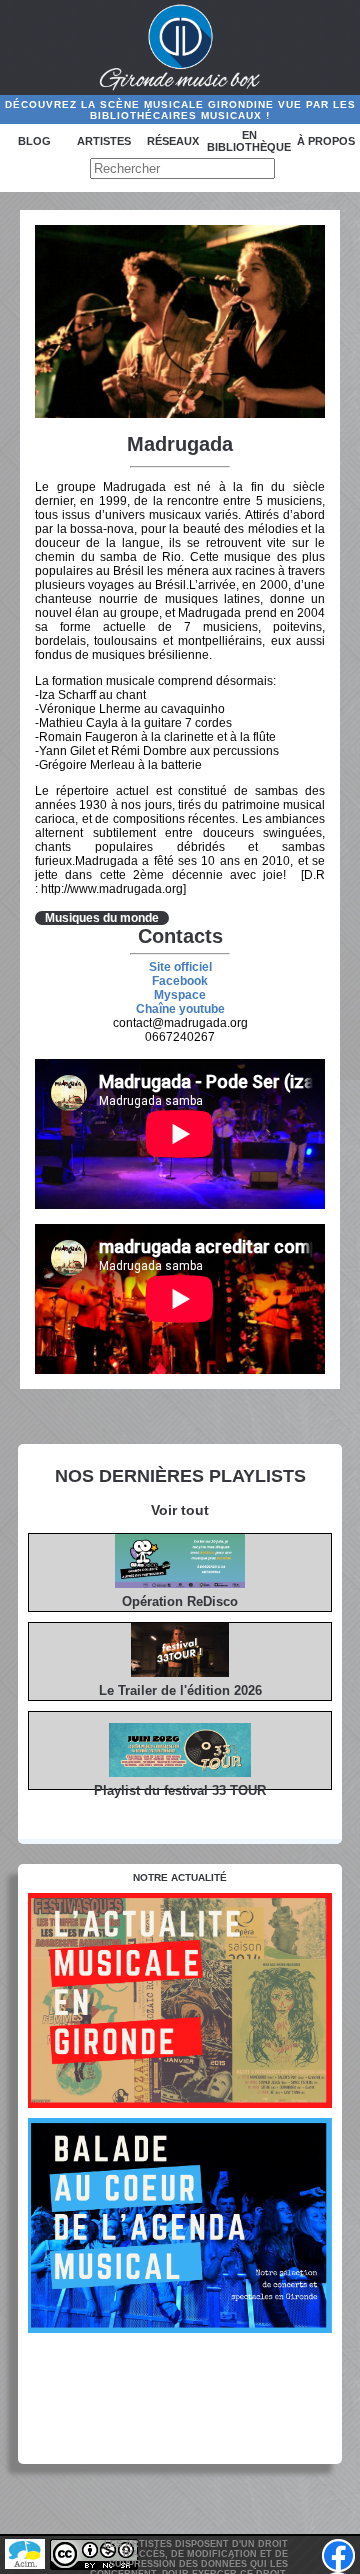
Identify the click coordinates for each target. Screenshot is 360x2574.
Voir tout (180, 1510)
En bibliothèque (249, 141)
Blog (34, 141)
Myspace (180, 995)
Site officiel (180, 967)
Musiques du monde (102, 918)
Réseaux (173, 141)
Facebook (180, 981)
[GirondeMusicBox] (180, 48)
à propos (326, 141)
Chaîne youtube (180, 1009)
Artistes (104, 141)
